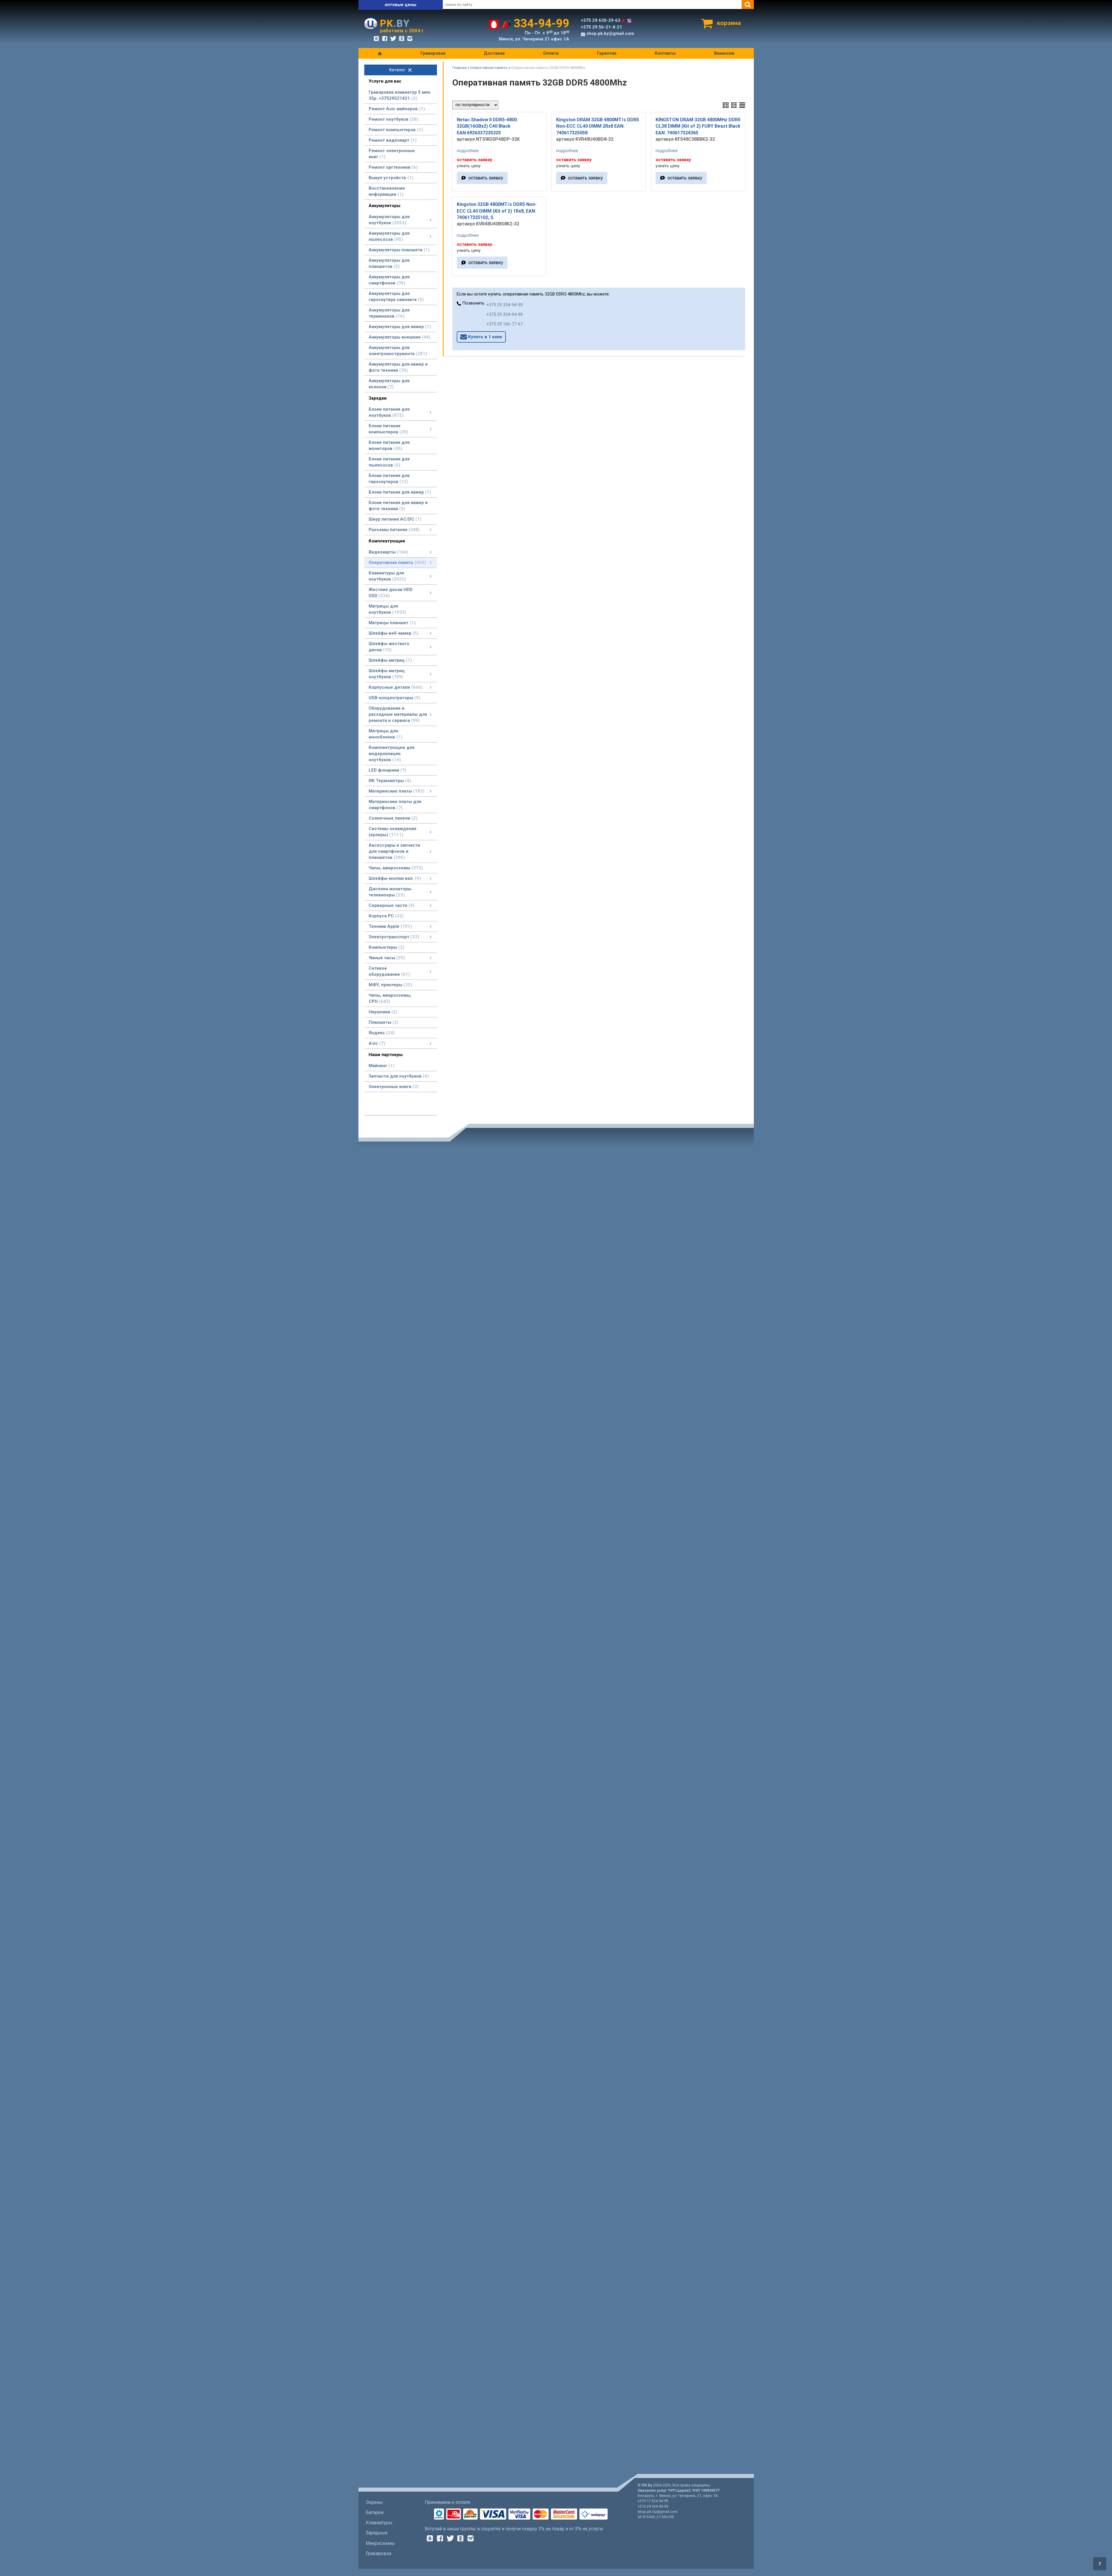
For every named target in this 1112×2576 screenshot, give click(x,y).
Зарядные (377, 2533)
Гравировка (433, 53)
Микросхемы (380, 2543)
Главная (459, 68)
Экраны (374, 2502)
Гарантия (607, 53)
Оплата (551, 53)
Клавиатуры (379, 2523)
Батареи (375, 2512)
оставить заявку (486, 178)
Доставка (494, 53)
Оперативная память (489, 68)
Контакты (665, 53)
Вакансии (724, 53)
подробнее (468, 151)
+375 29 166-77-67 (505, 324)
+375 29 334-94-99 (505, 305)
